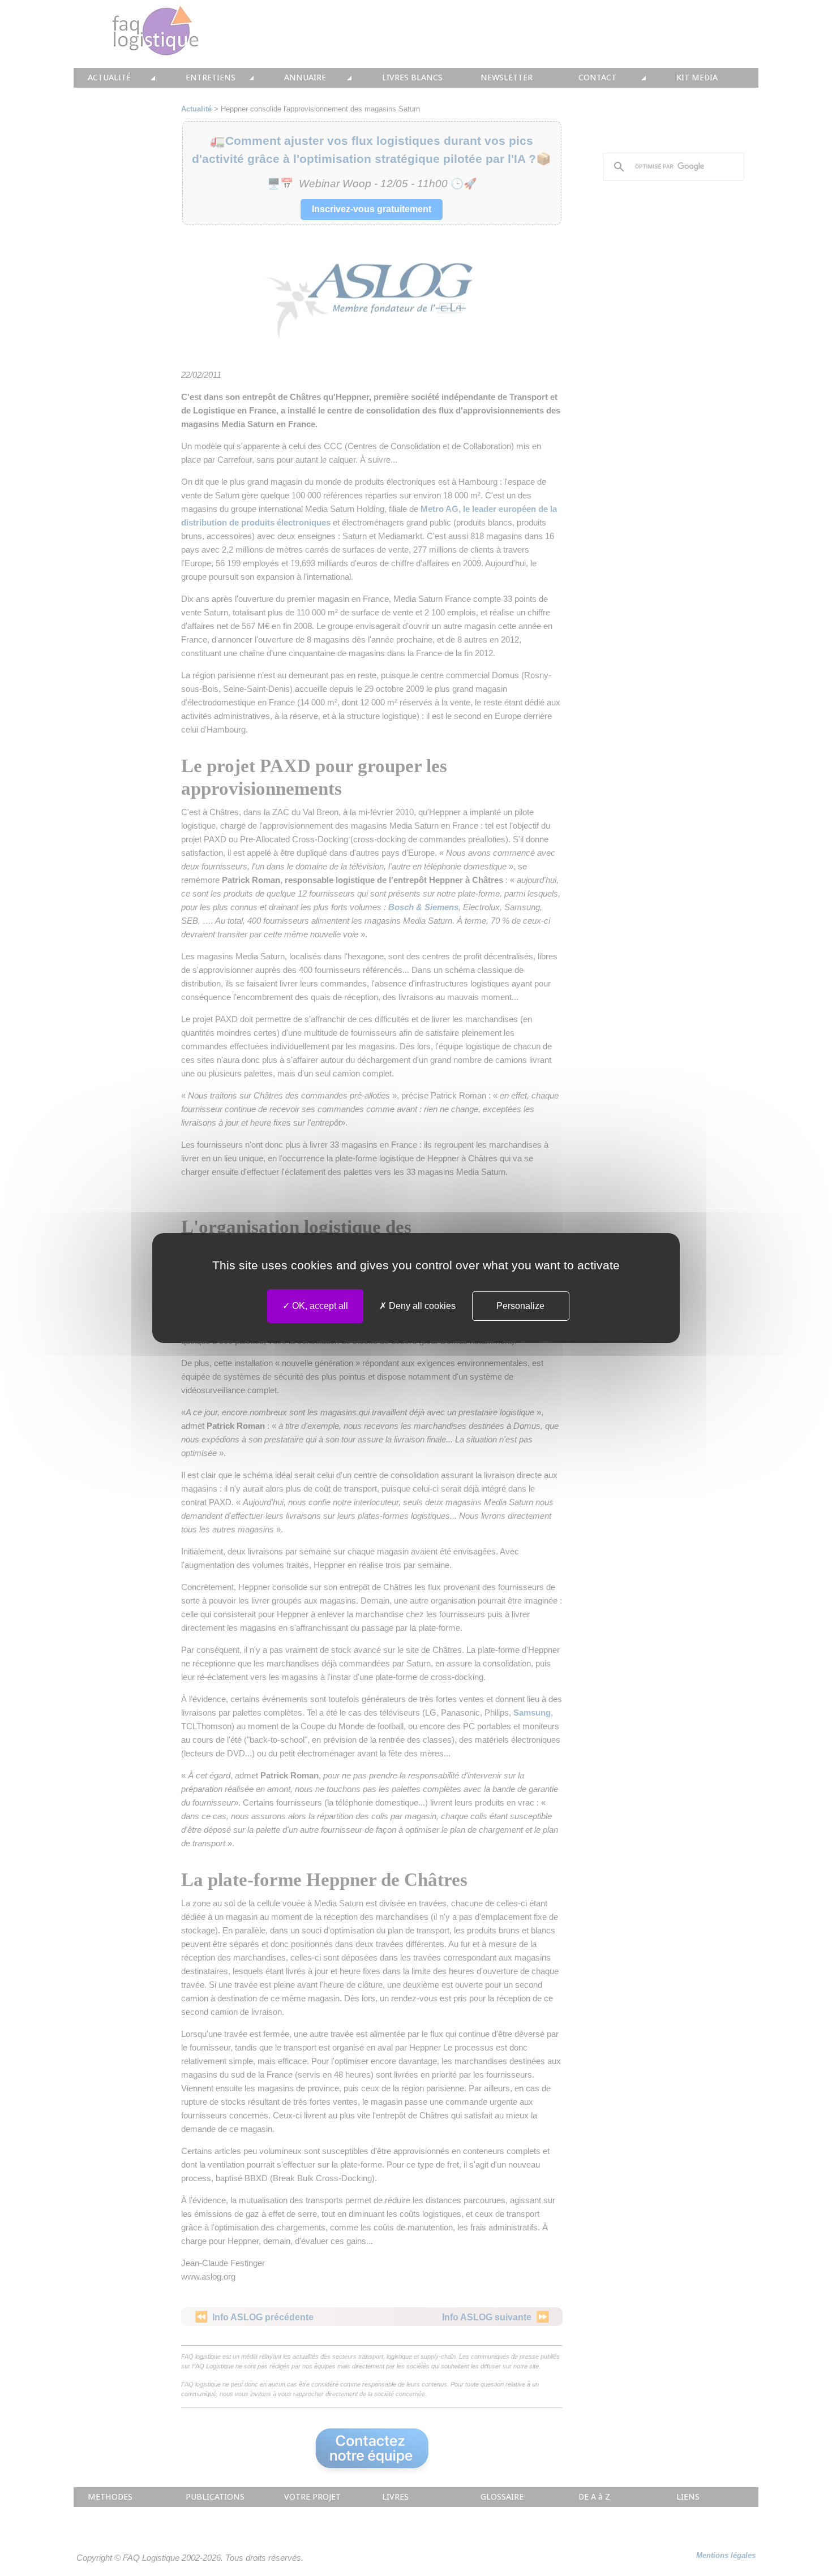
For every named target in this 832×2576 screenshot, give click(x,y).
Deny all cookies (421, 1306)
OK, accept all (319, 1306)
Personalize (520, 1306)
